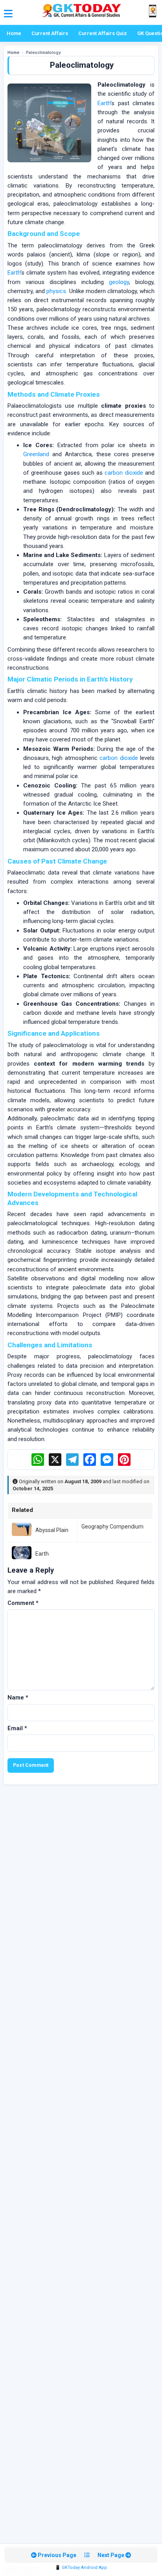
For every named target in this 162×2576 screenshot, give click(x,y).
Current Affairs (50, 33)
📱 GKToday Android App (81, 2568)
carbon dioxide (124, 473)
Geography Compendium (112, 1527)
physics (56, 291)
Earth (104, 103)
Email (17, 1728)
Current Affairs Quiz (103, 33)
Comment (23, 1603)
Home (14, 33)
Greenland (36, 454)
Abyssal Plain (52, 1530)
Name (18, 1698)
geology (119, 282)
